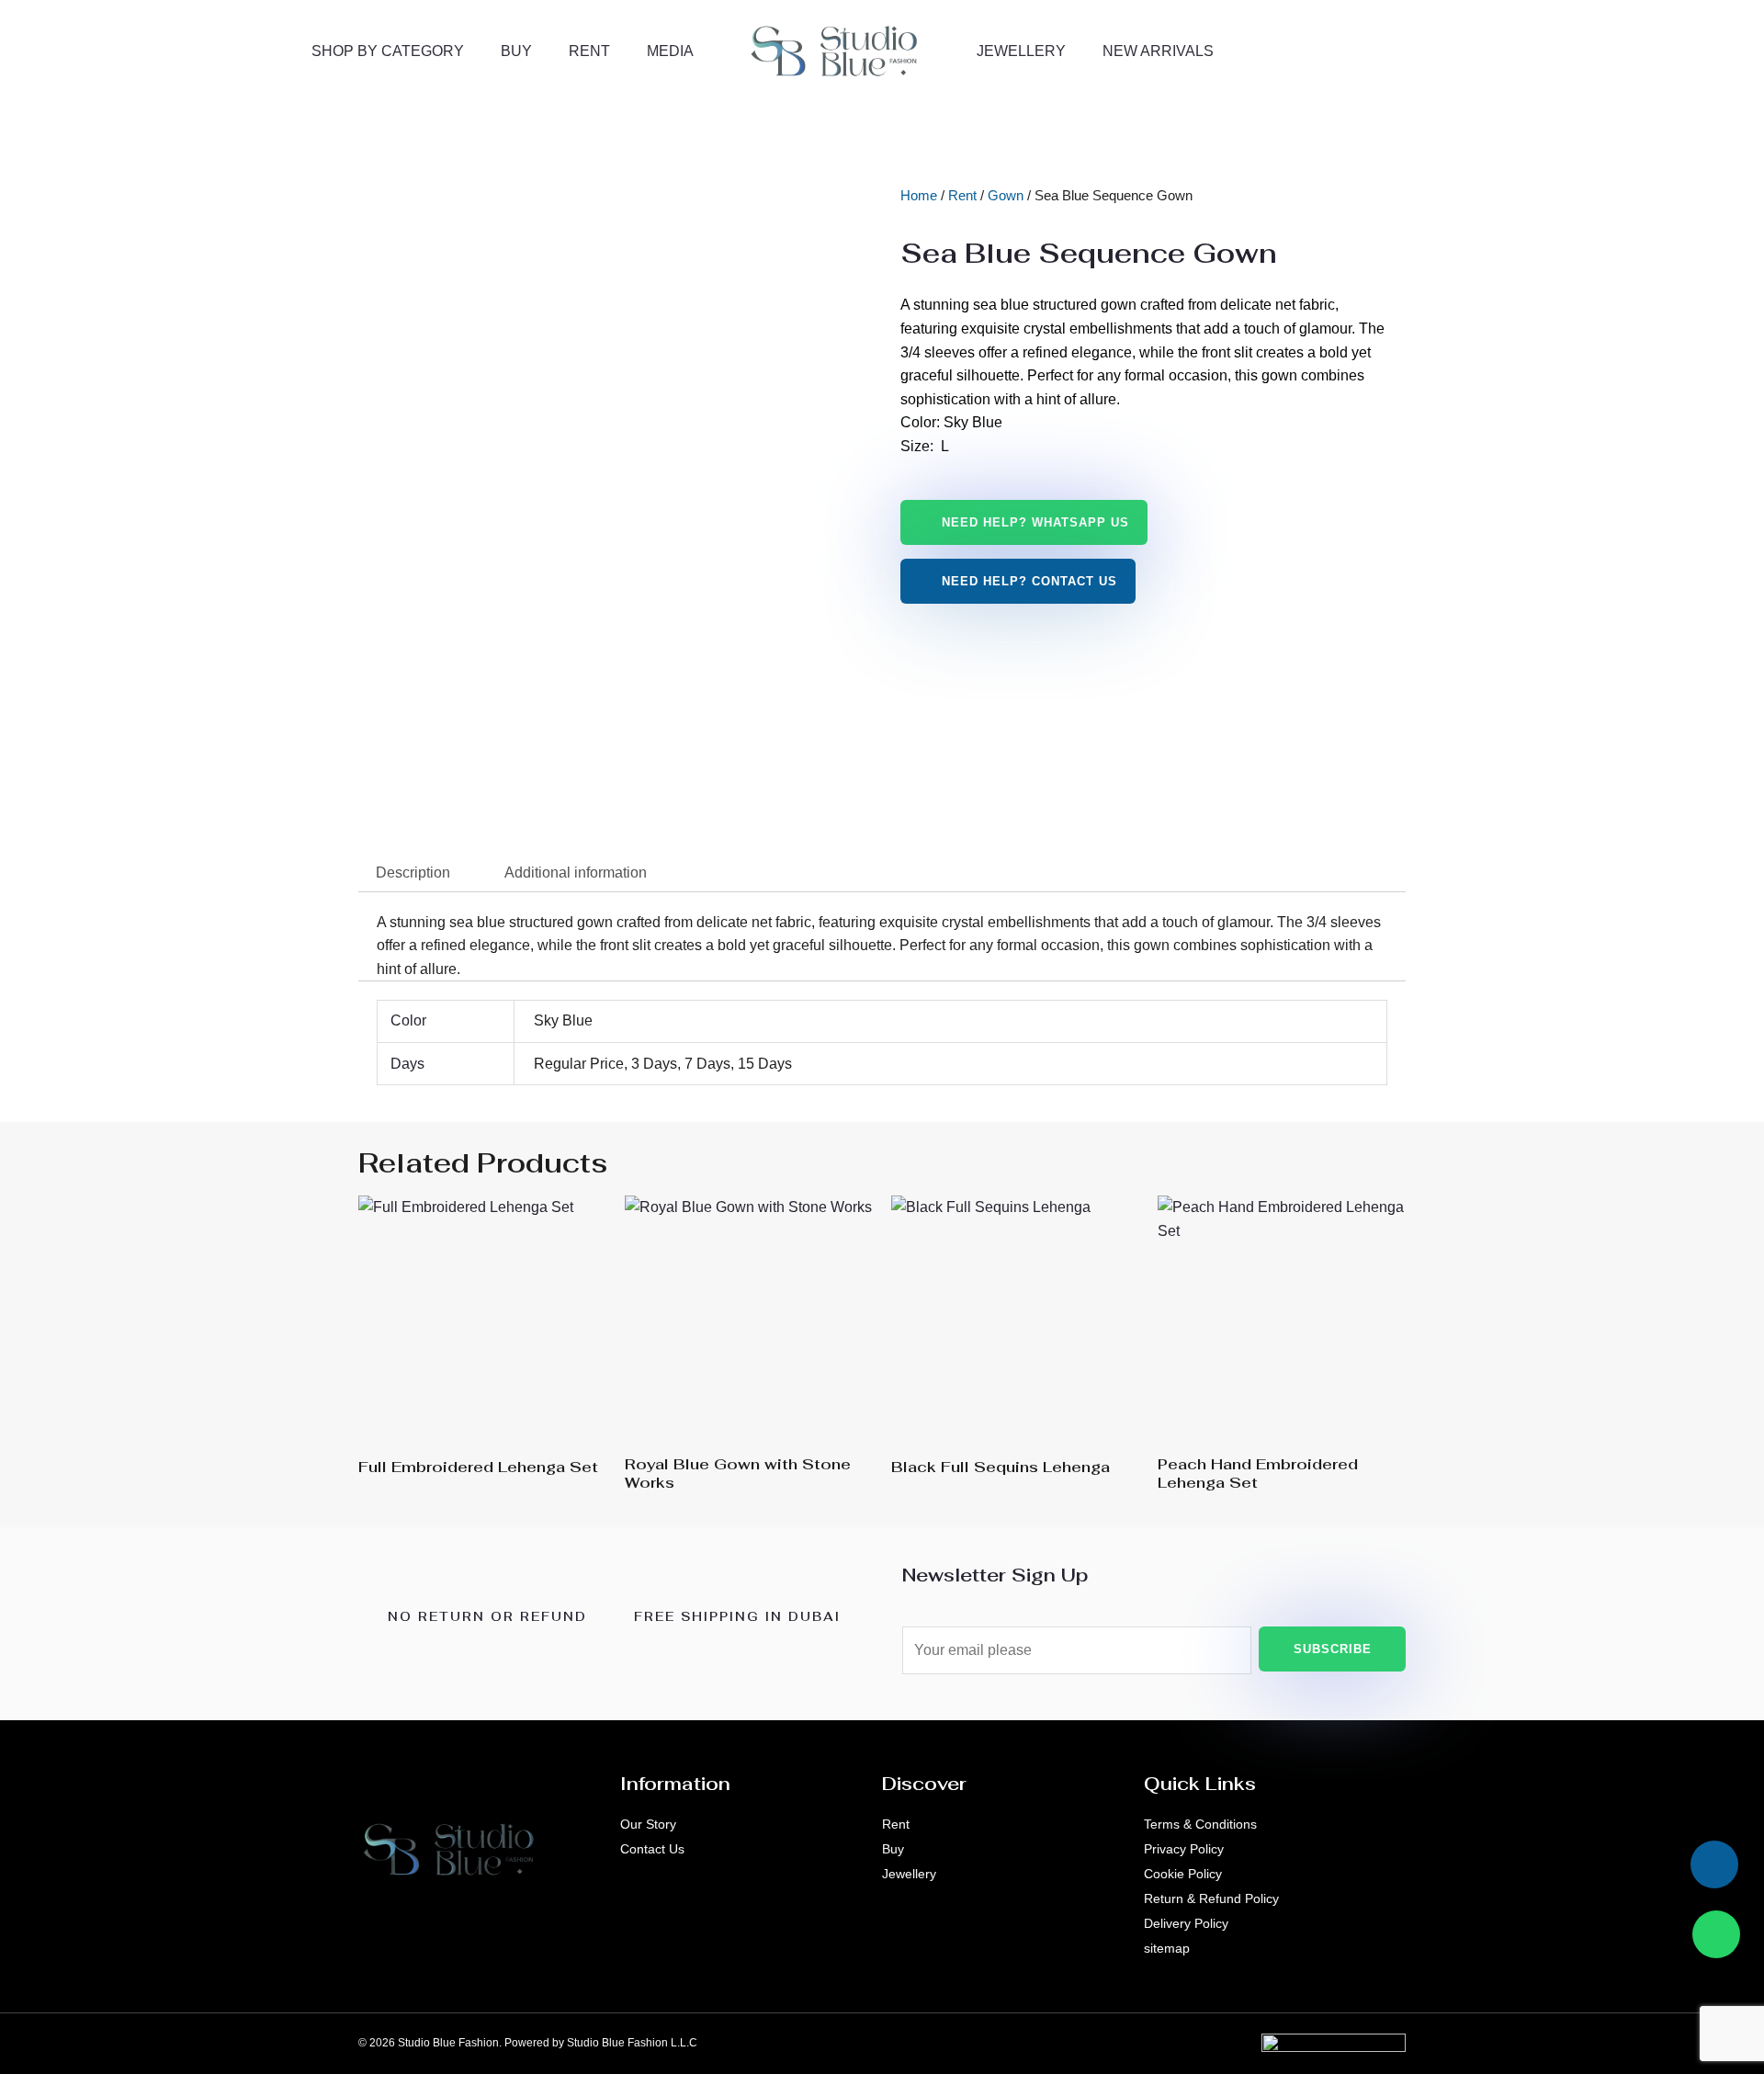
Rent (589, 51)
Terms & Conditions (1200, 1824)
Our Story (648, 1824)
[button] (1473, 46)
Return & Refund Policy (1211, 1898)
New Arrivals (1158, 51)
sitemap (1167, 1948)
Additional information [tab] (576, 873)
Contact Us (652, 1849)
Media (670, 51)
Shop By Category (388, 51)
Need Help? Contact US (1029, 581)
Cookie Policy (1183, 1874)
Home (919, 196)
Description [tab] (413, 873)
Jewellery (1021, 51)
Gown (1006, 196)
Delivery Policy (1186, 1923)
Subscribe (1333, 1649)
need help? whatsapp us (1035, 522)
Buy (516, 51)
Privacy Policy (1184, 1849)
